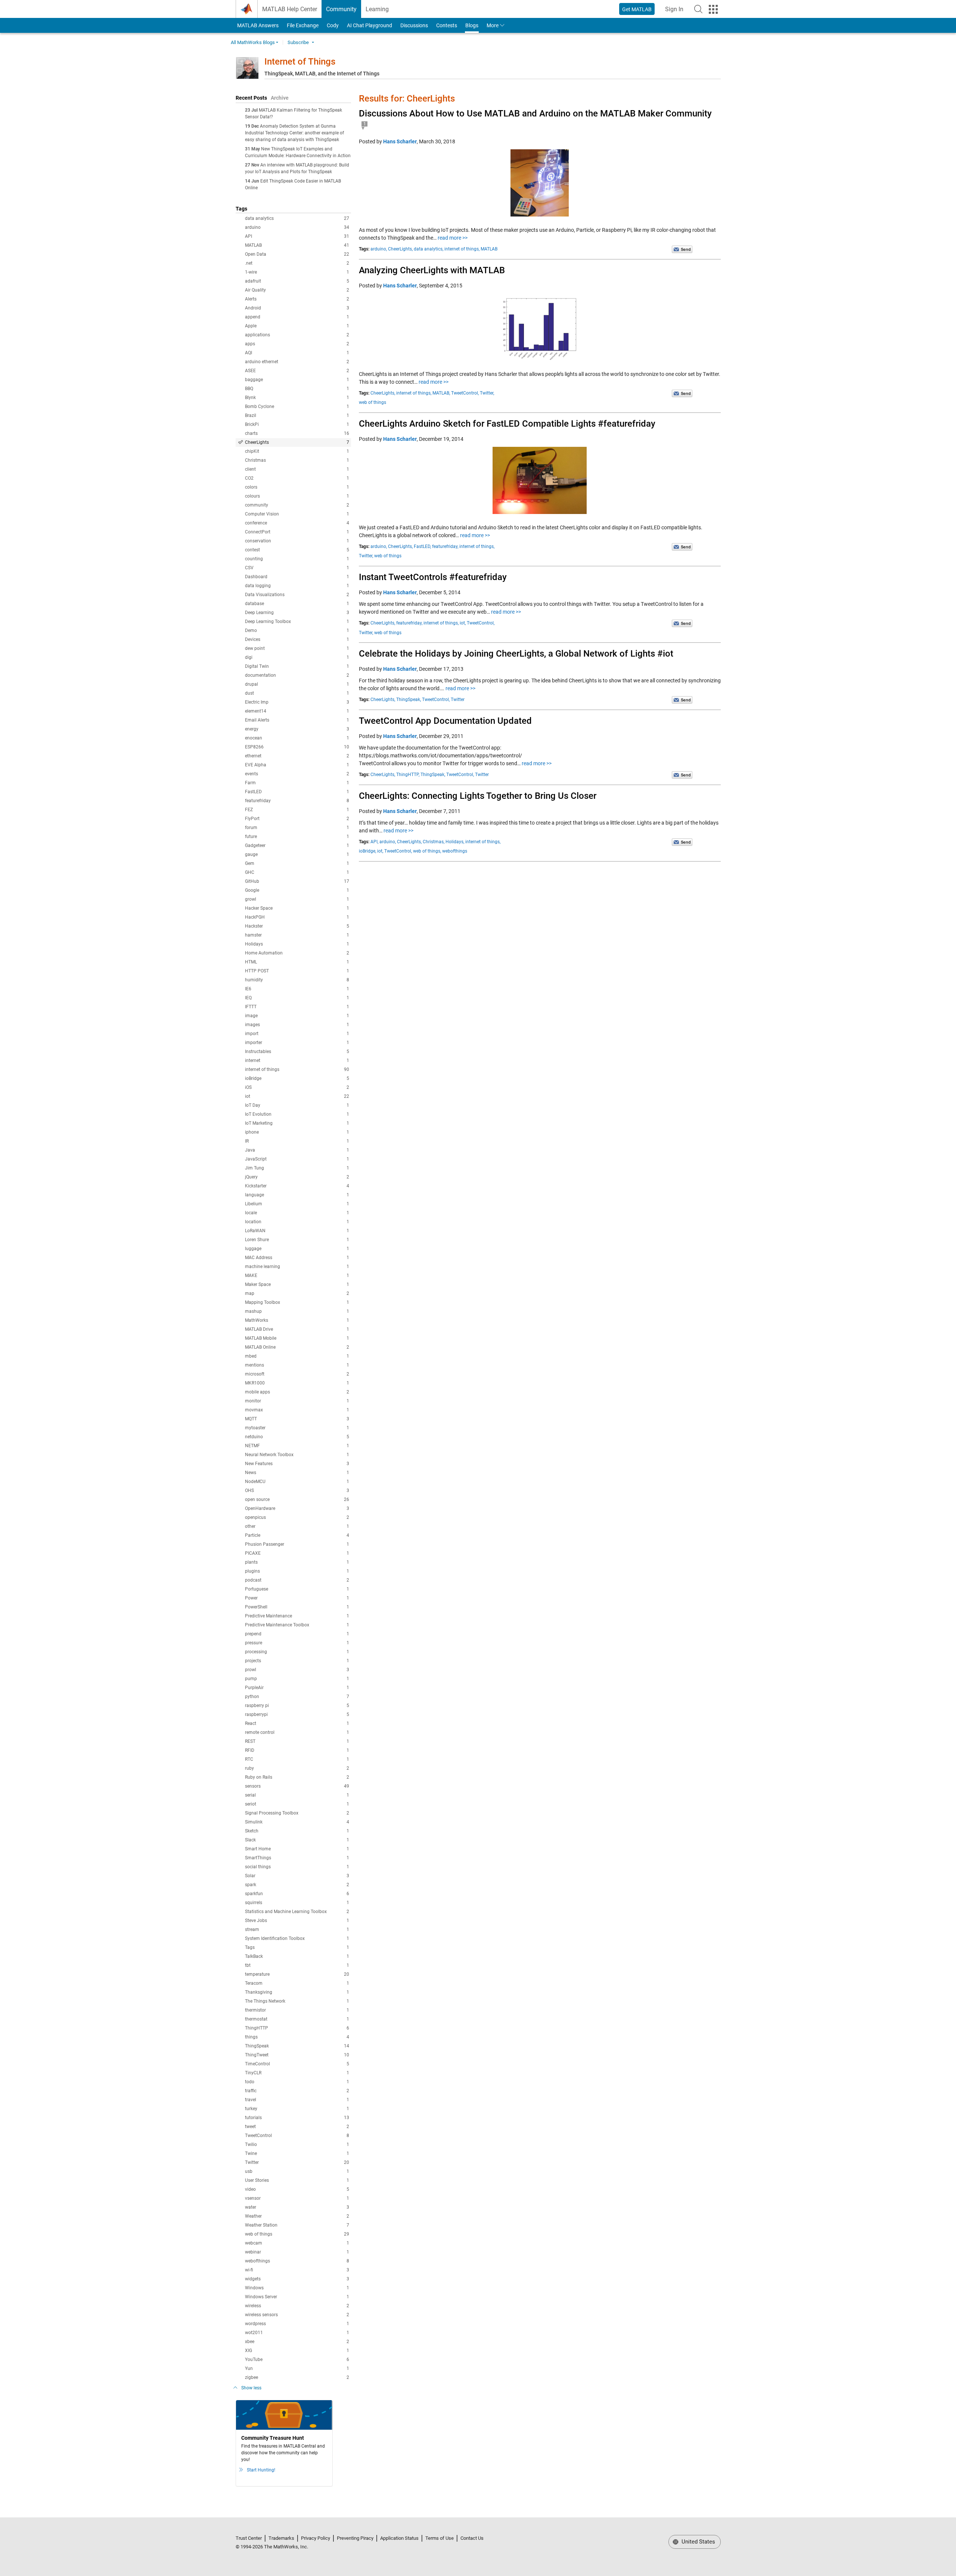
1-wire (297, 272)
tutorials (297, 2118)
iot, (463, 623)
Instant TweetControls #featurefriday (433, 577)
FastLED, (422, 546)
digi (297, 657)
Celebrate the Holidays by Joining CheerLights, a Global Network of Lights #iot (516, 654)
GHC (297, 872)
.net (297, 263)
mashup (297, 1311)
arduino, (379, 249)
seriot (297, 1804)
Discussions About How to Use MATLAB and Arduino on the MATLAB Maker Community (535, 113)
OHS (297, 1491)
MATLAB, (441, 393)
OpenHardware (297, 1508)
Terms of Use (440, 2538)
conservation (297, 541)
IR (297, 1141)
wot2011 (297, 2333)
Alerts (297, 299)
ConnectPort (297, 532)
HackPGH (297, 917)
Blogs (472, 25)
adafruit (297, 281)
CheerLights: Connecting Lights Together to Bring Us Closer (478, 796)
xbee (297, 2342)
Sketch (297, 1831)
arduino (297, 227)
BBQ (297, 389)
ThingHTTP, (408, 775)
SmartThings (297, 1858)
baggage (297, 380)
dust (297, 693)
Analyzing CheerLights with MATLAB (432, 270)
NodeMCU (297, 1482)
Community (341, 9)
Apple (297, 326)
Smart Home (297, 1849)
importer (297, 1043)
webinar (297, 2252)
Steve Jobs (297, 1921)
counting (297, 559)
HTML (297, 962)
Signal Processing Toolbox (297, 1813)
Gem (297, 863)
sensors (297, 1786)
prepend (297, 1634)
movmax (297, 1410)
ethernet (297, 756)
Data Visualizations (297, 595)
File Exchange (303, 25)
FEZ (297, 810)
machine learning (297, 1267)
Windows (297, 2288)
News (297, 1473)
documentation (297, 675)
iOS (297, 1087)
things (297, 2037)
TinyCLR (297, 2073)
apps (297, 344)
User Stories (297, 2180)
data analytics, (429, 249)
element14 (297, 711)
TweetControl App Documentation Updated (445, 721)
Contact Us (472, 2538)
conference (297, 523)
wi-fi (297, 2270)
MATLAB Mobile (297, 1338)
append (297, 317)
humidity (297, 980)
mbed (297, 1356)
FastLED (297, 792)
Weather (297, 2216)
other (297, 1526)
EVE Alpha (297, 765)
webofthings (297, 2261)
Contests (447, 25)
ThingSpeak (297, 2046)
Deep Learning (297, 613)
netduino (297, 1437)
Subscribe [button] (298, 42)
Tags (297, 1947)
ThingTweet (297, 2055)
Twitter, (487, 393)
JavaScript (297, 1159)
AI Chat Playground (370, 25)
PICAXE (297, 1553)
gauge (297, 854)
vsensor (297, 2198)
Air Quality (297, 290)
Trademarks (281, 2538)
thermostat (297, 2019)
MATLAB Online (297, 1347)
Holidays (297, 944)
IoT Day (297, 1105)
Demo (297, 630)
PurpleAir (297, 1688)
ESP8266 (297, 747)
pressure (297, 1643)
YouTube (297, 2359)
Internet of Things (300, 62)
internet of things (297, 1069)
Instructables (297, 1052)
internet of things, (462, 249)
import (297, 1034)
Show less (251, 2388)
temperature (297, 1974)
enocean (297, 738)
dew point (297, 648)
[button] (698, 9)
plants (297, 1562)
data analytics (297, 218)
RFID (297, 1750)
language (297, 1195)
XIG (297, 2351)
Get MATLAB (637, 9)
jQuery (297, 1177)
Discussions (414, 25)
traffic (297, 2091)
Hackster (297, 926)
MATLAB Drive (297, 1329)
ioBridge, (367, 851)
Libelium (297, 1204)
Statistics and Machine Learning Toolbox (297, 1912)
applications (297, 335)
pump (297, 1679)
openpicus (297, 1517)
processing (297, 1652)
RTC (297, 1759)
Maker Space (297, 1284)
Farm (297, 783)
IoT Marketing (297, 1123)
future (297, 837)
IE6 (297, 989)
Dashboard (297, 577)
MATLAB (297, 245)
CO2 (297, 478)
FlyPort (297, 819)
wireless (297, 2306)
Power (297, 1598)
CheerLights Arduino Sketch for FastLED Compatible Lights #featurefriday (507, 424)
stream (297, 1929)
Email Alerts (297, 720)
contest (297, 550)
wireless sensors (297, 2315)
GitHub (297, 881)
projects (297, 1661)
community (297, 505)
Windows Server (297, 2297)
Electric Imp (297, 702)
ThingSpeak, (409, 700)
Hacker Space (297, 908)
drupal (297, 684)
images (297, 1025)
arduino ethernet (297, 362)
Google (297, 890)
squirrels (297, 1903)
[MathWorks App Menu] (713, 9)
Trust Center (249, 2538)
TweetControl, (465, 393)
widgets (297, 2279)
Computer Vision (297, 514)
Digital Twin (297, 666)
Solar (297, 1876)
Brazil (297, 415)
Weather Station (297, 2225)
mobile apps (297, 1392)
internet (297, 1060)
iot (297, 1096)
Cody (333, 25)
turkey (297, 2109)
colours (297, 496)
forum (297, 828)
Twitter (297, 2162)
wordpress (297, 2324)
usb (297, 2171)
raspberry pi (297, 1706)
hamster (297, 935)
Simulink (297, 1822)
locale (297, 1213)
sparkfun (297, 1894)
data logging (297, 586)
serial (297, 1795)
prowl (297, 1670)
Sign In (676, 11)
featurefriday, (445, 546)
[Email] (682, 249)
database (297, 604)
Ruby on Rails (297, 1777)
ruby (297, 1768)
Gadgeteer (297, 845)
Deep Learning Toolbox (297, 622)
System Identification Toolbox (297, 1938)
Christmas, (434, 842)
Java (297, 1150)
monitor (297, 1401)
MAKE (297, 1275)
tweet (297, 2127)
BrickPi (297, 424)
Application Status (399, 2538)
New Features (297, 1464)
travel (297, 2100)
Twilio (297, 2144)
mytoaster (297, 1428)
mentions (297, 1365)
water (297, 2207)
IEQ (297, 998)
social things (297, 1867)
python (297, 1697)
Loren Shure (297, 1240)
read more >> (453, 238)
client (297, 469)
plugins (297, 1571)
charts (297, 433)
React (297, 1723)
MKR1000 (297, 1383)
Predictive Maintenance (297, 1616)
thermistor (297, 2010)
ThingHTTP (297, 2028)
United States (698, 2542)
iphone (297, 1132)
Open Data (297, 254)
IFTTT (297, 1007)
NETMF (297, 1446)
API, (374, 842)
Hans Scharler (400, 141)
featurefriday (297, 801)
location (297, 1222)
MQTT (297, 1419)
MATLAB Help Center (290, 9)
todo (297, 2082)
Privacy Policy (316, 2538)
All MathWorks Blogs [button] (253, 42)
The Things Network (297, 2001)
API (297, 236)
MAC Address (297, 1258)
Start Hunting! (261, 2470)
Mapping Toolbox (297, 1302)
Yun (297, 2368)
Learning (377, 9)
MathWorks (297, 1320)
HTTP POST (297, 971)
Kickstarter (297, 1186)
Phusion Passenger (297, 1544)
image (297, 1016)
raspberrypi (297, 1714)
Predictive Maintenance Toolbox (297, 1625)
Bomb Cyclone (297, 407)
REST (297, 1741)
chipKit (297, 451)
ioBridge (297, 1078)
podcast (297, 1580)
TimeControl (297, 2064)
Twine (297, 2153)
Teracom (297, 1983)
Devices (297, 639)
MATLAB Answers (257, 25)
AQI (297, 353)
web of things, (427, 851)
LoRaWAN (297, 1231)
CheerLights (297, 442)
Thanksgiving (297, 1992)
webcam (297, 2243)
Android (297, 308)
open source (297, 1499)
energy (297, 729)
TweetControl (297, 2136)
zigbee (297, 2377)
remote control (297, 1732)
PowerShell (297, 1607)
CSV (297, 568)
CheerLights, (400, 249)
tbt (297, 1965)
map (297, 1293)
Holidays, (455, 842)
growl (297, 899)
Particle (297, 1535)
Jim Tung (297, 1168)
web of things (297, 2234)
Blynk (297, 398)
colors (297, 487)
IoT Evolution (297, 1114)
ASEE (297, 371)
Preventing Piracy (355, 2538)
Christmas (297, 460)
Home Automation (297, 953)
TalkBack (297, 1956)
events (297, 774)
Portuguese (297, 1589)
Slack (297, 1840)
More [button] (493, 25)
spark (297, 1885)
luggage (297, 1249)
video (297, 2189)
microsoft (297, 1374)
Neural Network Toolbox (297, 1455)
